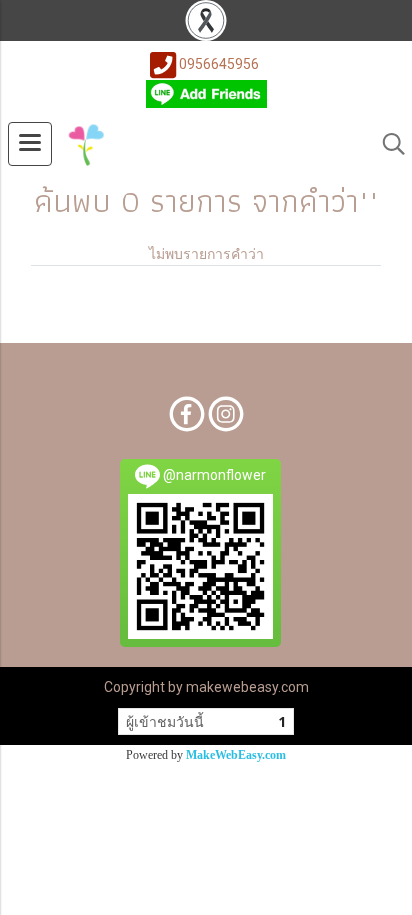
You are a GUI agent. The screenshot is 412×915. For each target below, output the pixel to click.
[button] (387, 144)
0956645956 (219, 64)
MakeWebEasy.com (236, 755)
